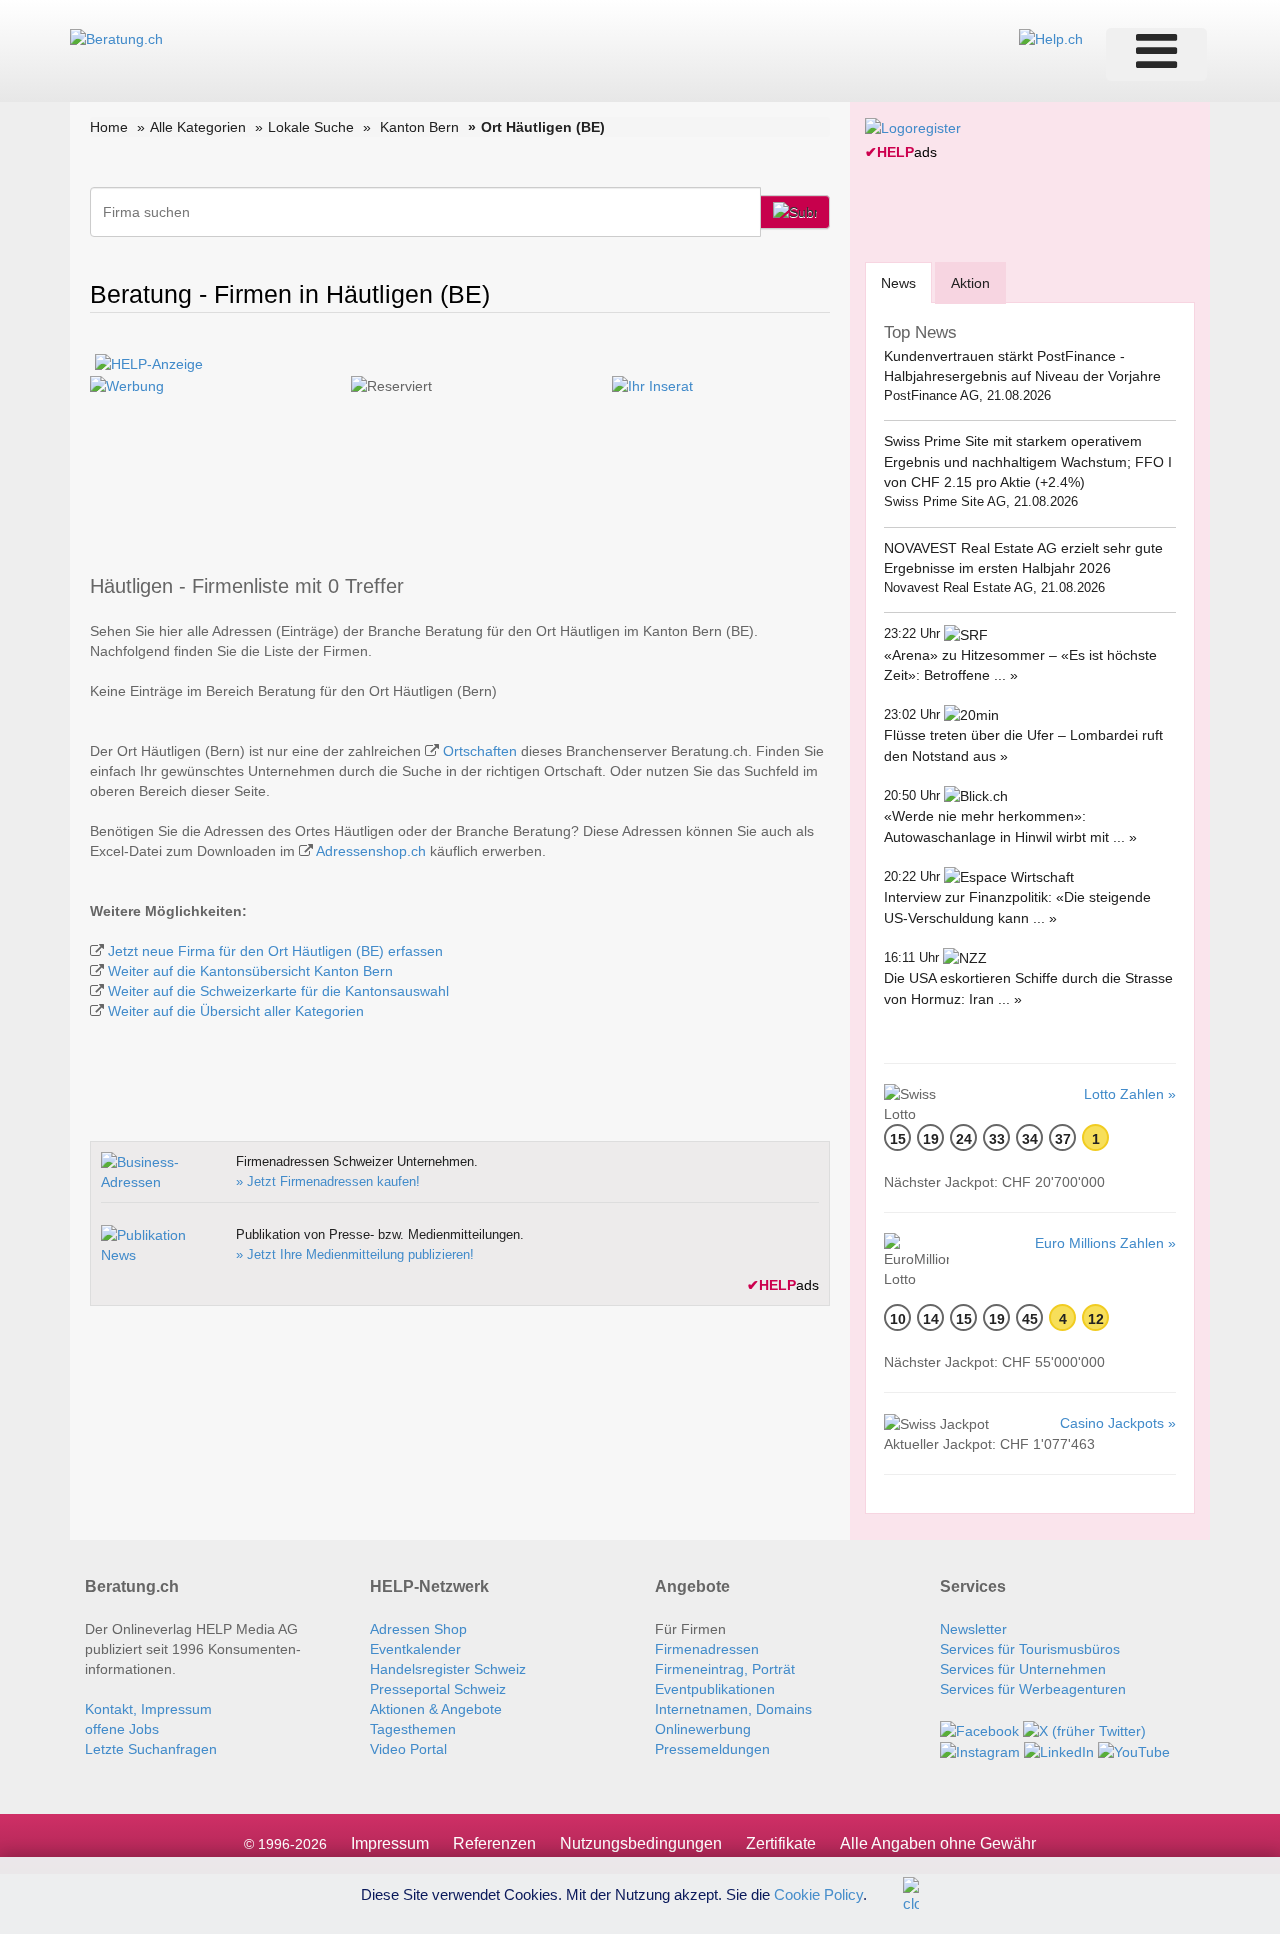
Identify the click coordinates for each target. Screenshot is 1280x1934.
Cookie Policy (818, 1893)
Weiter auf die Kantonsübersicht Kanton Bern (250, 971)
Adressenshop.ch (371, 851)
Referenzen (494, 1843)
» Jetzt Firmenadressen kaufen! (328, 1181)
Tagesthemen (413, 1729)
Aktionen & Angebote (436, 1709)
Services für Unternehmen (1023, 1669)
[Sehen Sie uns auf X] (1084, 1729)
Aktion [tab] (970, 283)
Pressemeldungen (712, 1749)
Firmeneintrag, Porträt (725, 1669)
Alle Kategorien (198, 127)
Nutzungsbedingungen (641, 1843)
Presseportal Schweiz (438, 1689)
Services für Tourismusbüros (1030, 1649)
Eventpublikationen (715, 1689)
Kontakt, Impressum (148, 1709)
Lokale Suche (311, 127)
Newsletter (973, 1629)
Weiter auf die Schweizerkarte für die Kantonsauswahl (278, 991)
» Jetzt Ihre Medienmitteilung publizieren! (355, 1254)
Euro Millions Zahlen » (1105, 1243)
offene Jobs (122, 1729)
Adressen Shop (418, 1629)
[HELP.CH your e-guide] (1051, 38)
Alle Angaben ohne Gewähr (938, 1843)
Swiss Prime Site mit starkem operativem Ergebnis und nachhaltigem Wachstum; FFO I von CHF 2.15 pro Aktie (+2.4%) (1028, 461)
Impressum (390, 1843)
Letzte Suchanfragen (151, 1749)
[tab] (898, 282)
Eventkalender (415, 1649)
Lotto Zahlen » (1130, 1094)
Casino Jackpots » (1118, 1423)
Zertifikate (781, 1843)
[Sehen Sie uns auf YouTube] (1134, 1751)
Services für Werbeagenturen (1033, 1689)
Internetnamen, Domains (733, 1709)
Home (109, 127)
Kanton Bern (419, 127)
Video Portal (408, 1749)
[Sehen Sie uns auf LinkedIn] (1059, 1751)
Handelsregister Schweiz (448, 1669)
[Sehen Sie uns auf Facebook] (979, 1729)
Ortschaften (480, 751)
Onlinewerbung (703, 1729)
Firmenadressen (707, 1649)
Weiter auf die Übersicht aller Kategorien (236, 1011)
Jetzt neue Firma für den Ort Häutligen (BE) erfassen (275, 951)
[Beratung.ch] (116, 38)
